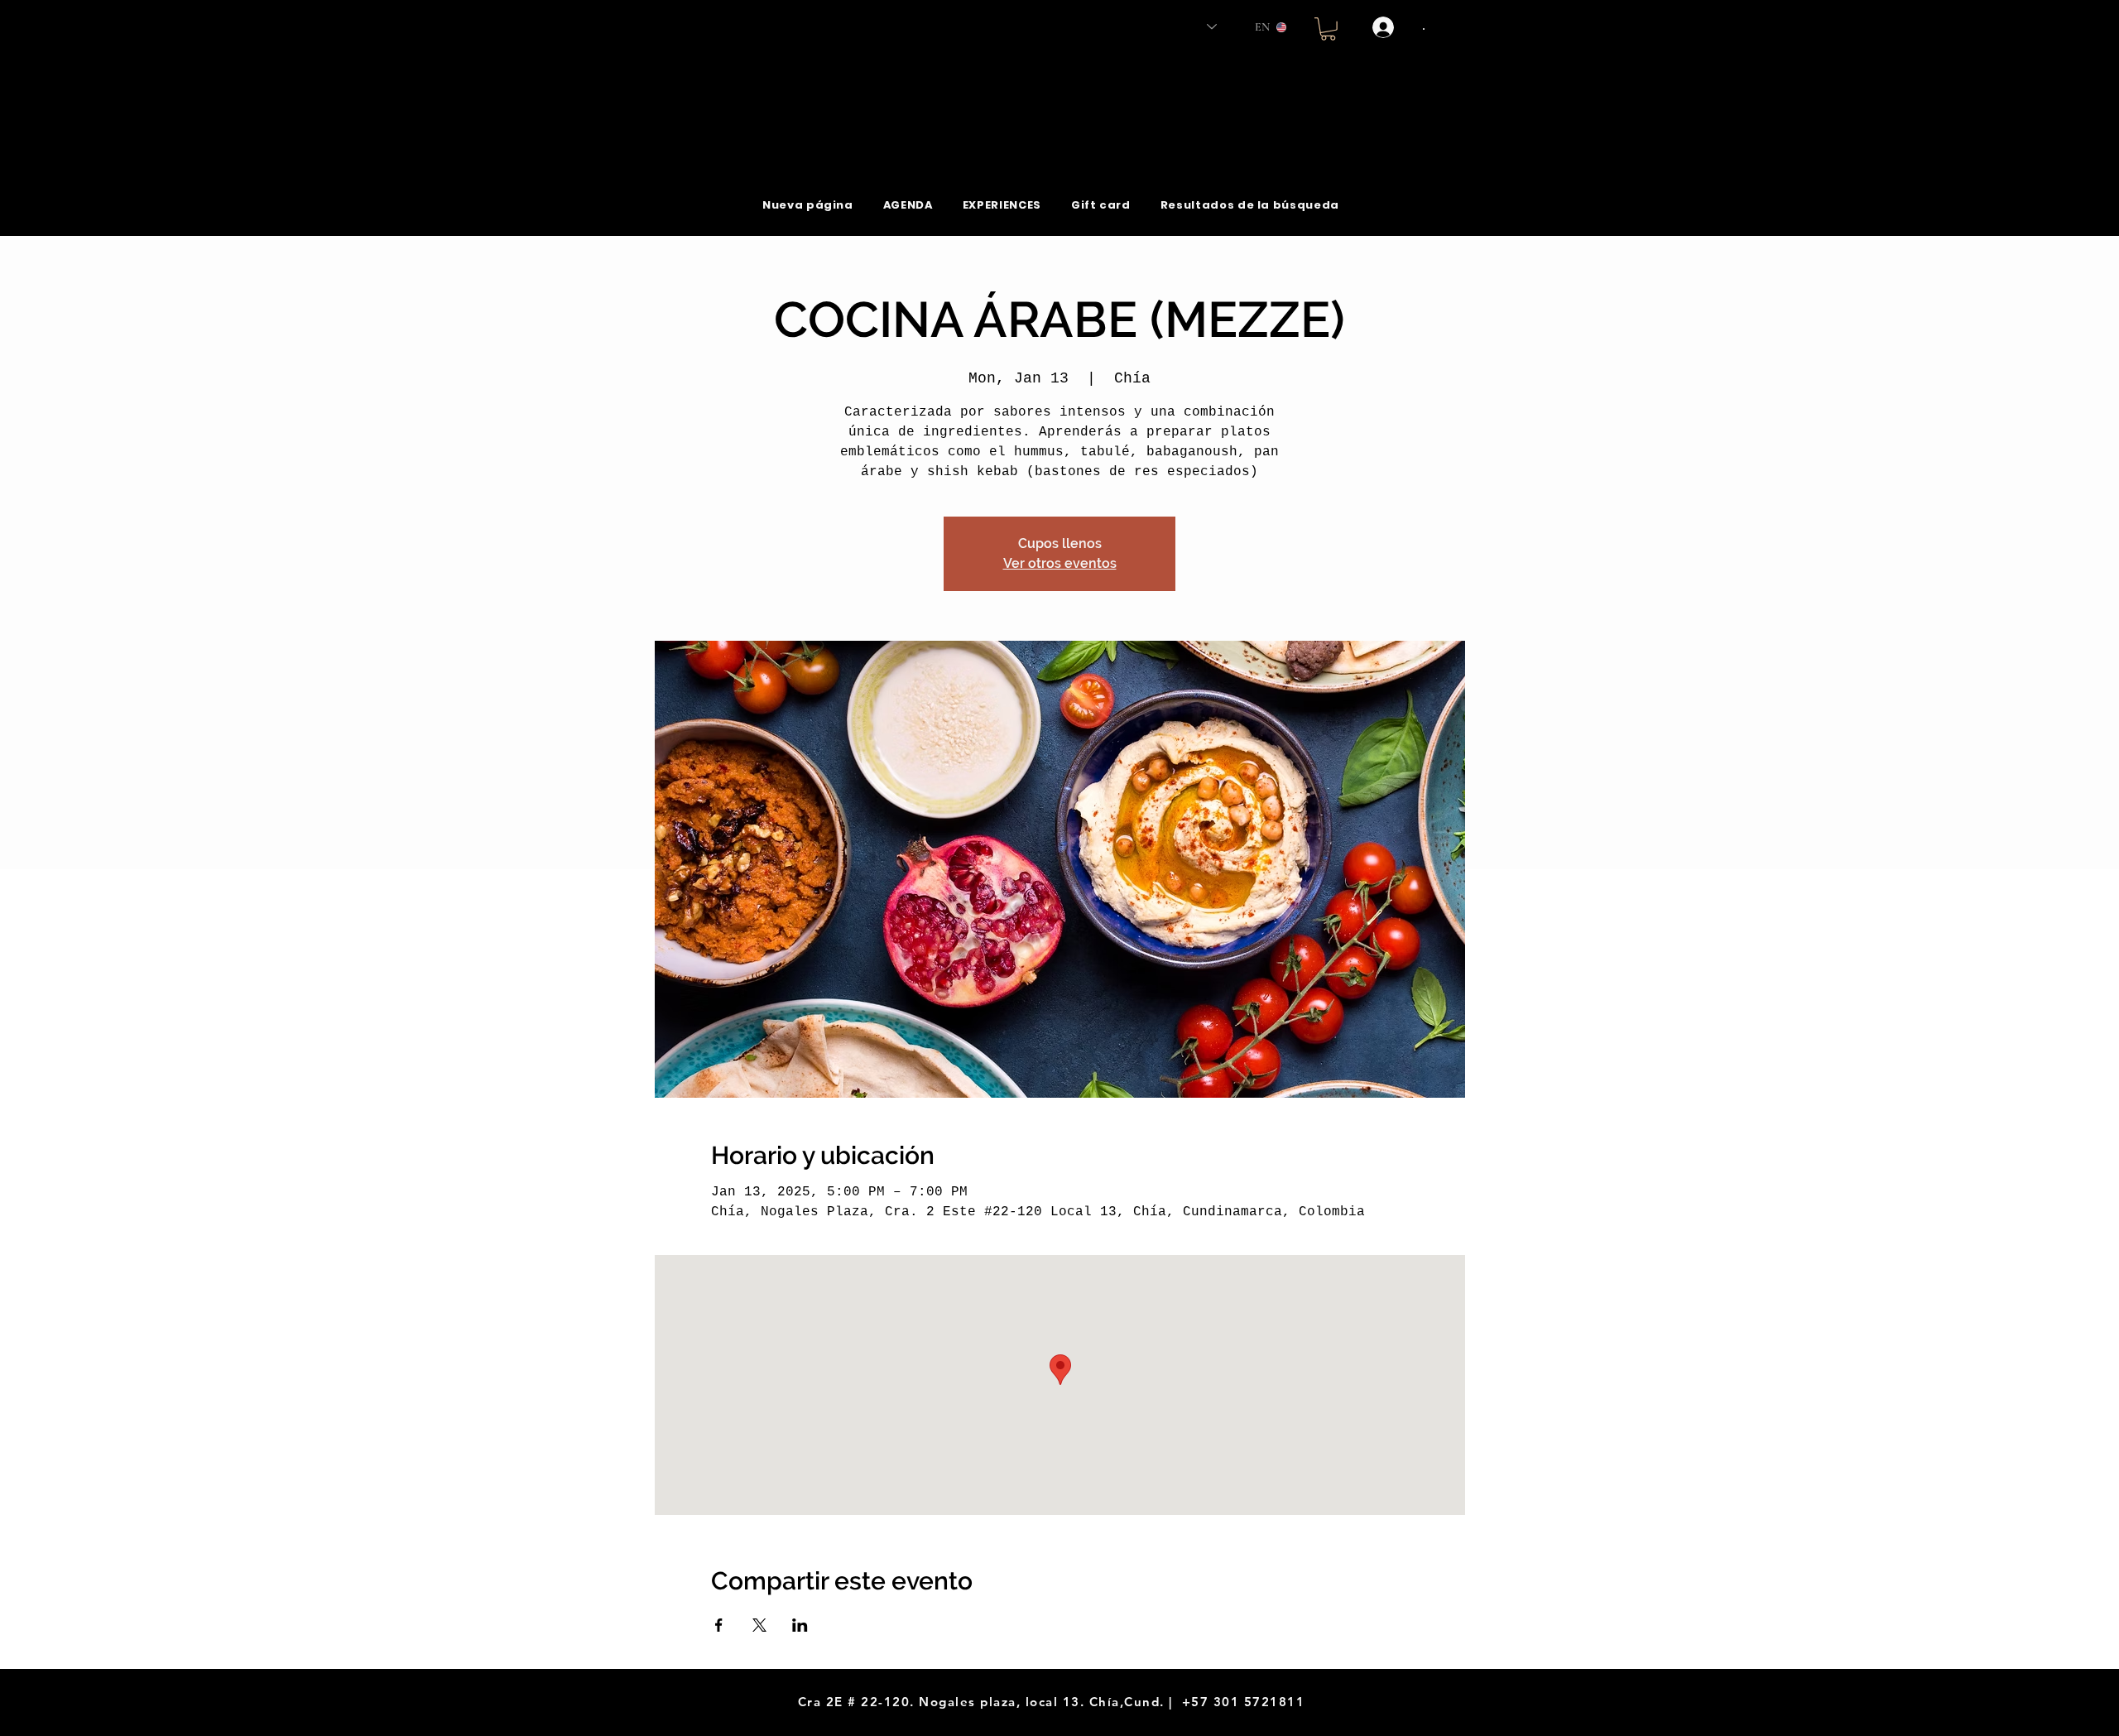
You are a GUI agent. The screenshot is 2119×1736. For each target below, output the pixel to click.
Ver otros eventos (1060, 563)
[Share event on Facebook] (719, 1625)
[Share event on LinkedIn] (800, 1625)
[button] (1328, 29)
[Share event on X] (759, 1625)
